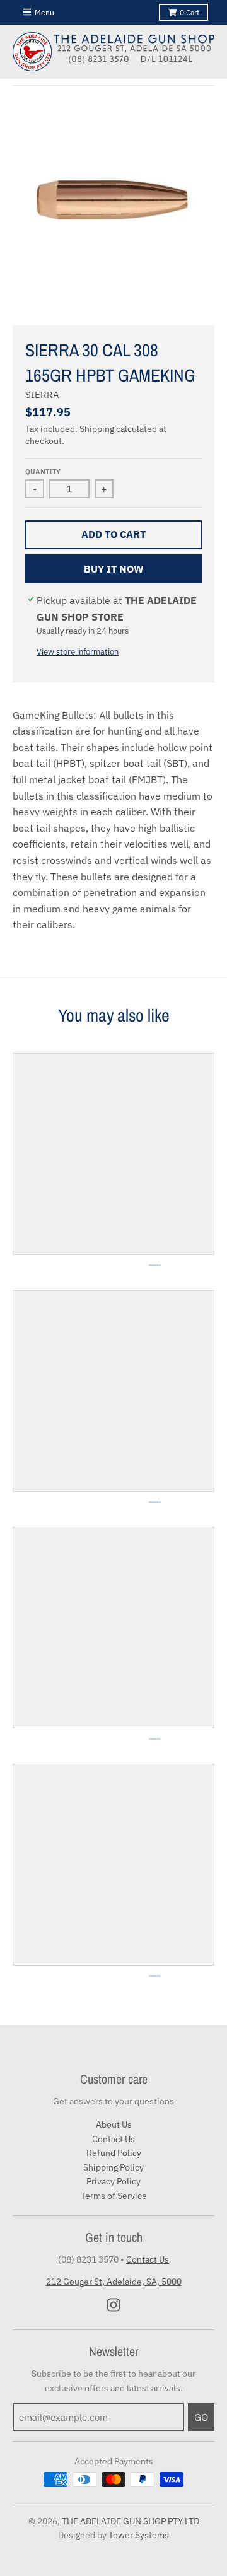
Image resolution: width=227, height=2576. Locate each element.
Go (201, 2417)
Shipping (97, 429)
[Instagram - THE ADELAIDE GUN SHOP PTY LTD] (113, 2305)
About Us (114, 2124)
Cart (189, 12)
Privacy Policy (113, 2181)
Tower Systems (139, 2535)
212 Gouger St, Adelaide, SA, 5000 (114, 2282)
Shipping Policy (113, 2167)
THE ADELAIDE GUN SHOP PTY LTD (131, 2521)
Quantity (43, 472)
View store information (78, 652)
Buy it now (114, 569)
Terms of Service (114, 2196)
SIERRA (42, 394)
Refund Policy (114, 2153)
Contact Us (113, 2139)
